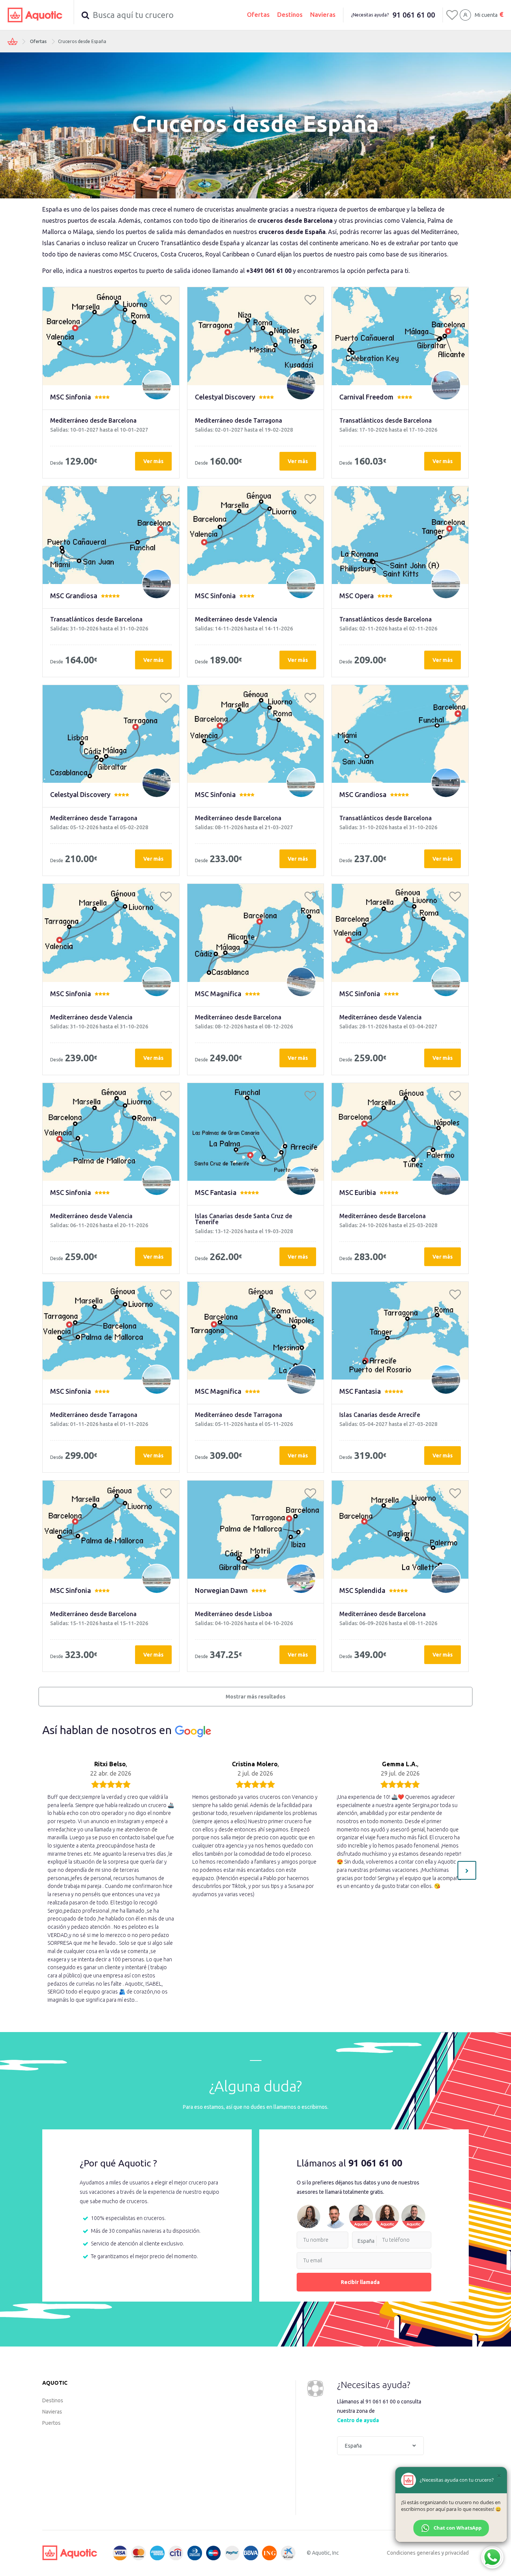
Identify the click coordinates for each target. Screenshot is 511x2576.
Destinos (290, 14)
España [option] (366, 2241)
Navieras (323, 14)
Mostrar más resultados (255, 1697)
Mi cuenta (486, 15)
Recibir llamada (360, 2282)
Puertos (51, 2423)
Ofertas (258, 14)
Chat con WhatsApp (458, 2528)
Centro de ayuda (358, 2420)
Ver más (153, 461)
